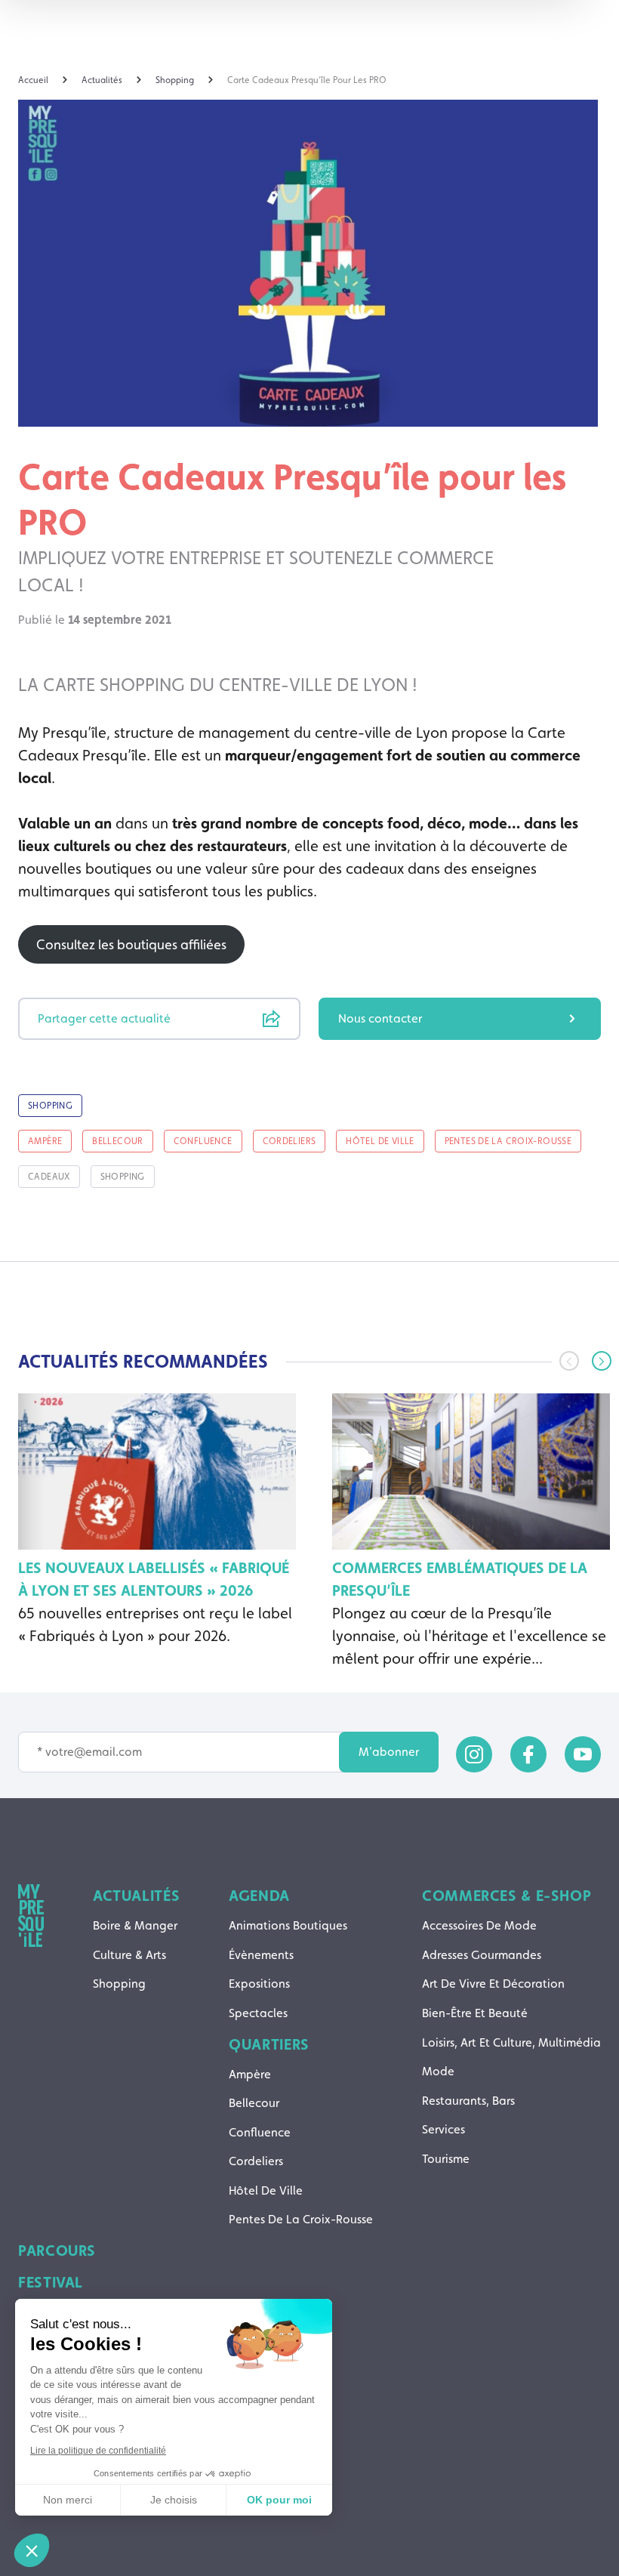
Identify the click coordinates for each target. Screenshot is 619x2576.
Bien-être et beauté (475, 2013)
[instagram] (474, 1754)
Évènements (261, 1955)
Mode (438, 2071)
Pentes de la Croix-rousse (301, 2219)
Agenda (259, 1896)
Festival (51, 2282)
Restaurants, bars (468, 2101)
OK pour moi (279, 2500)
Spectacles (258, 2013)
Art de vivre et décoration (493, 1984)
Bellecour (254, 2103)
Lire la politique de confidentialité (98, 2451)
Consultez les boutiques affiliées (131, 944)
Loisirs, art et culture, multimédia (511, 2042)
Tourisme (446, 2159)
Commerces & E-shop (507, 1896)
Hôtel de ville (266, 2190)
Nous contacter (380, 1018)
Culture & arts (129, 1955)
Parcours (57, 2251)
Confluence (260, 2132)
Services (443, 2129)
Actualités (136, 1896)
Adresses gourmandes (482, 1955)
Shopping (119, 1984)
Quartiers (269, 2044)
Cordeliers (256, 2161)
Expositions (259, 1984)
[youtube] (583, 1754)
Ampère (250, 2074)
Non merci (68, 2500)
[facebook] (528, 1754)
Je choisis (174, 2500)
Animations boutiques (288, 1925)
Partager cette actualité (104, 1018)
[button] (602, 1361)
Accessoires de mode (479, 1925)
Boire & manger (135, 1925)
